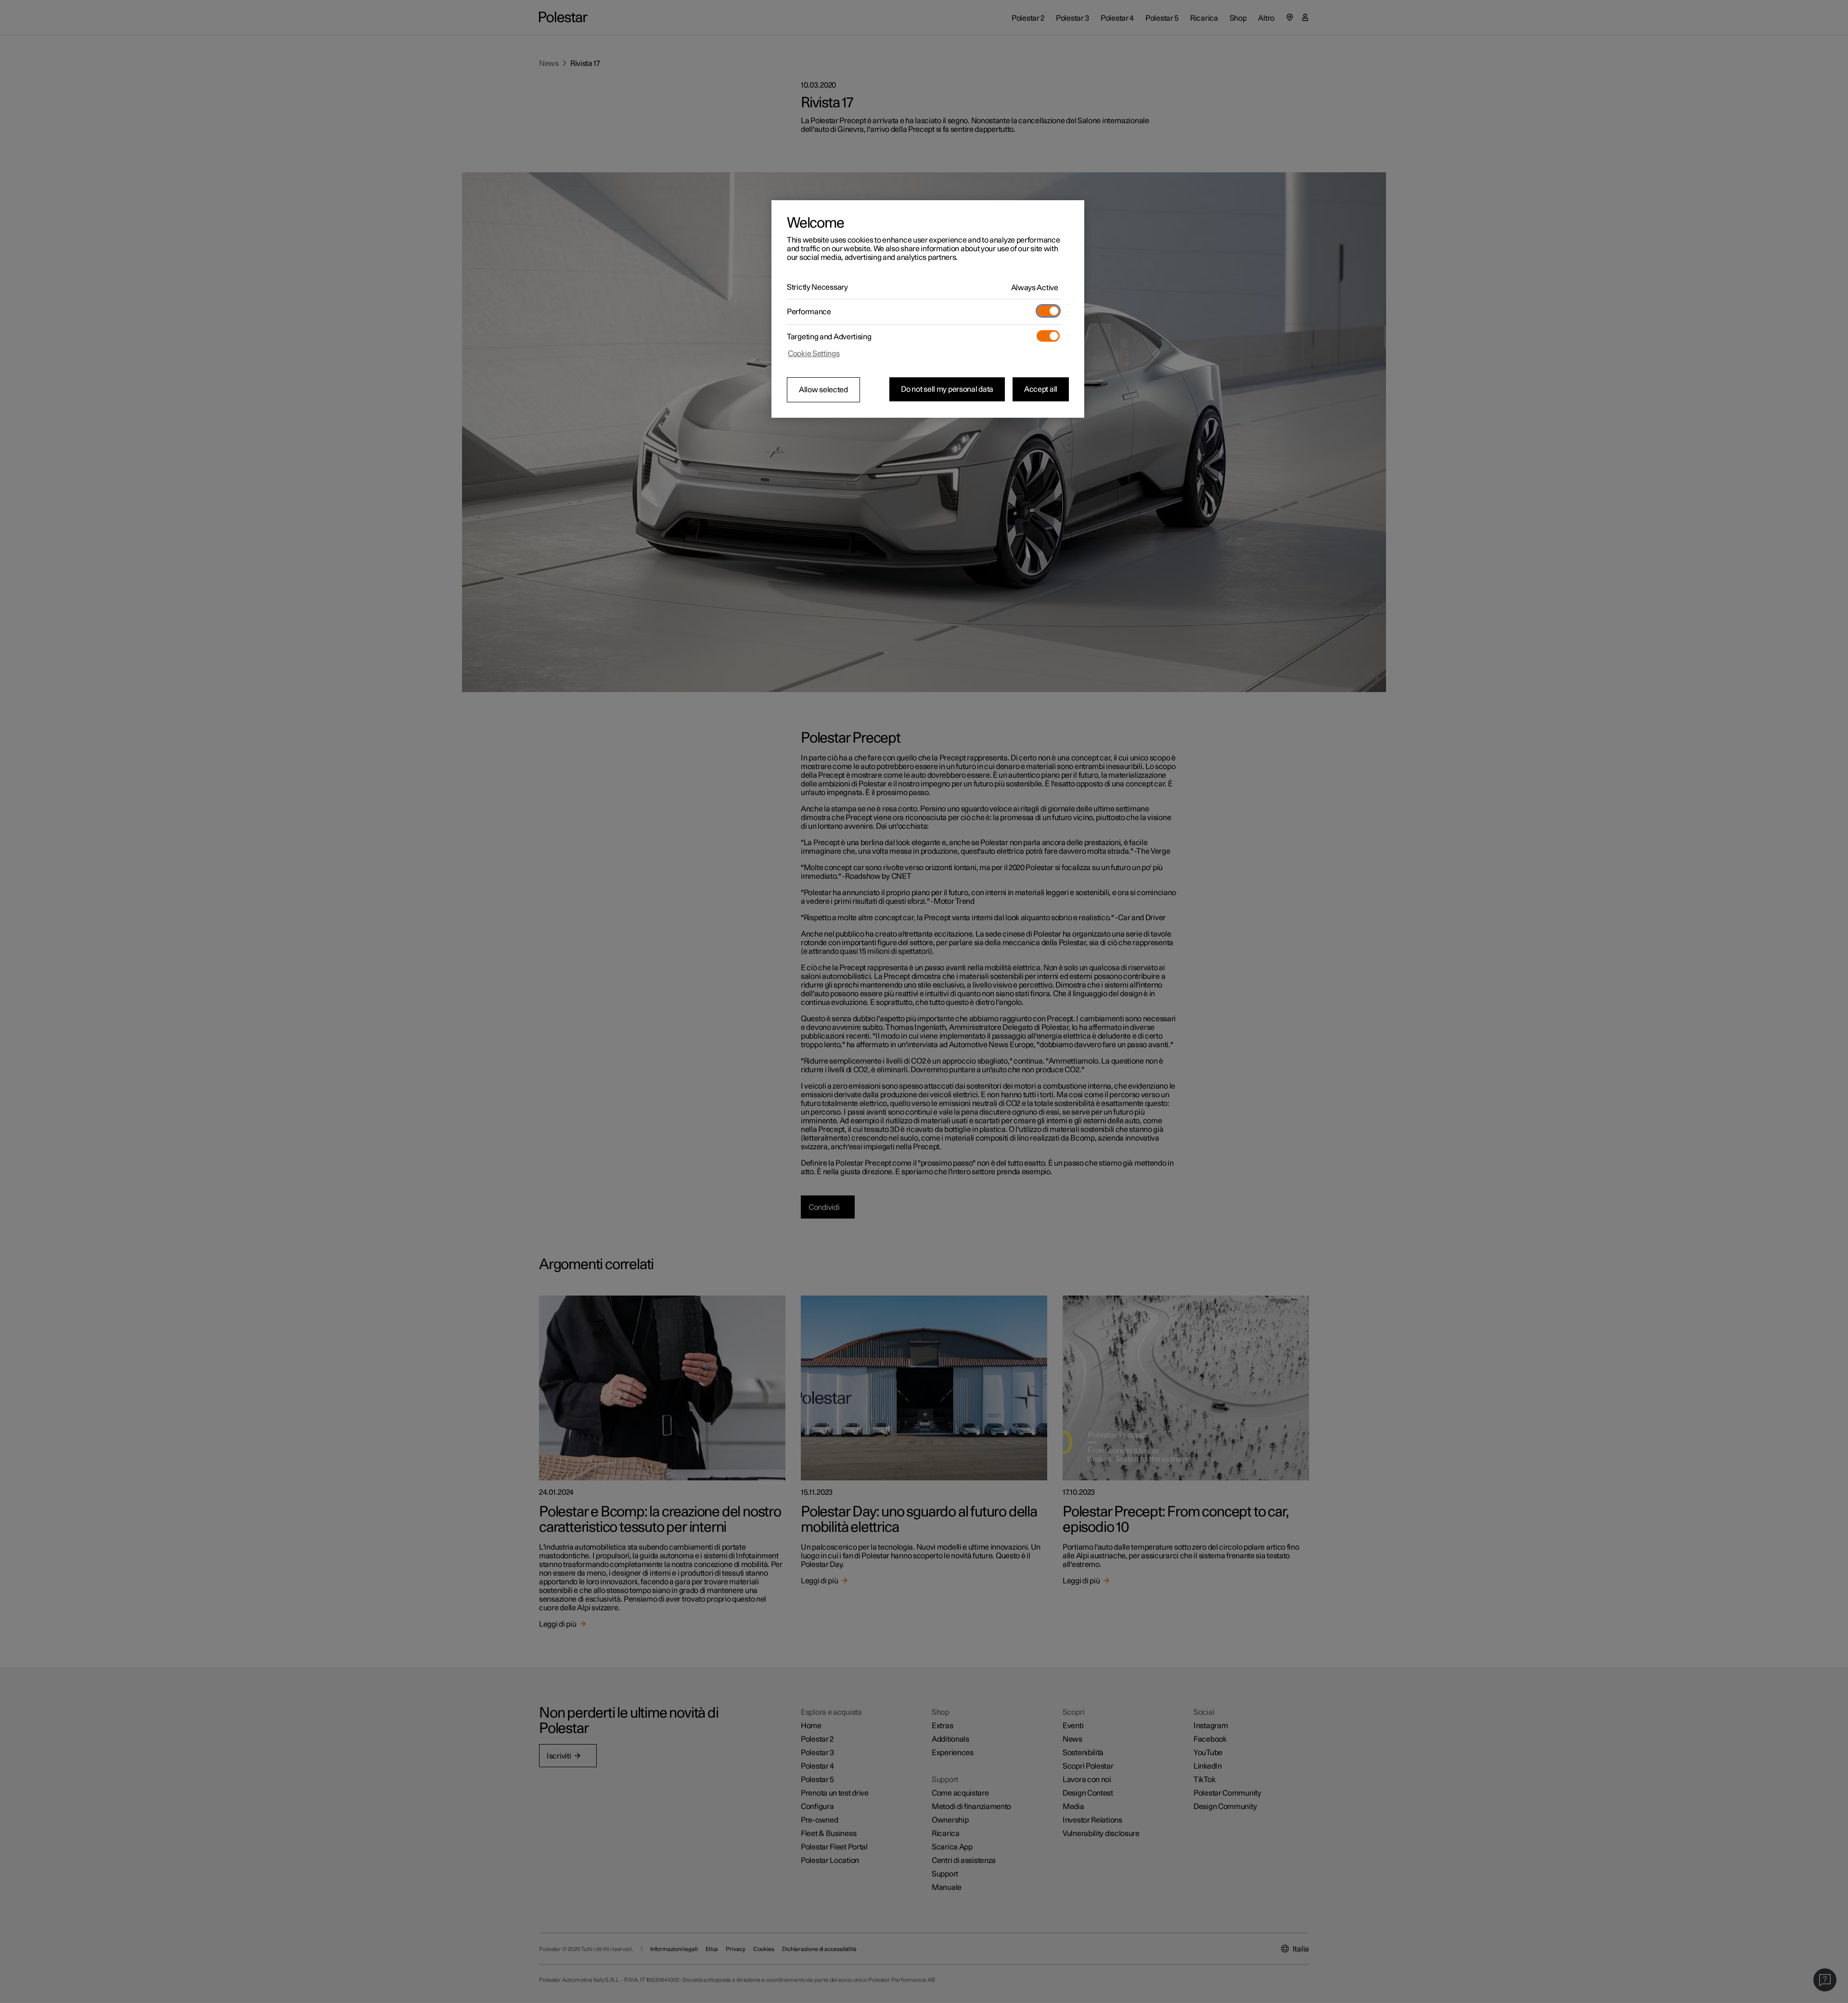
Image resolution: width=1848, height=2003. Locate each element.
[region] (928, 309)
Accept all (1041, 389)
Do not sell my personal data (947, 389)
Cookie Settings (814, 354)
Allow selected (823, 390)
